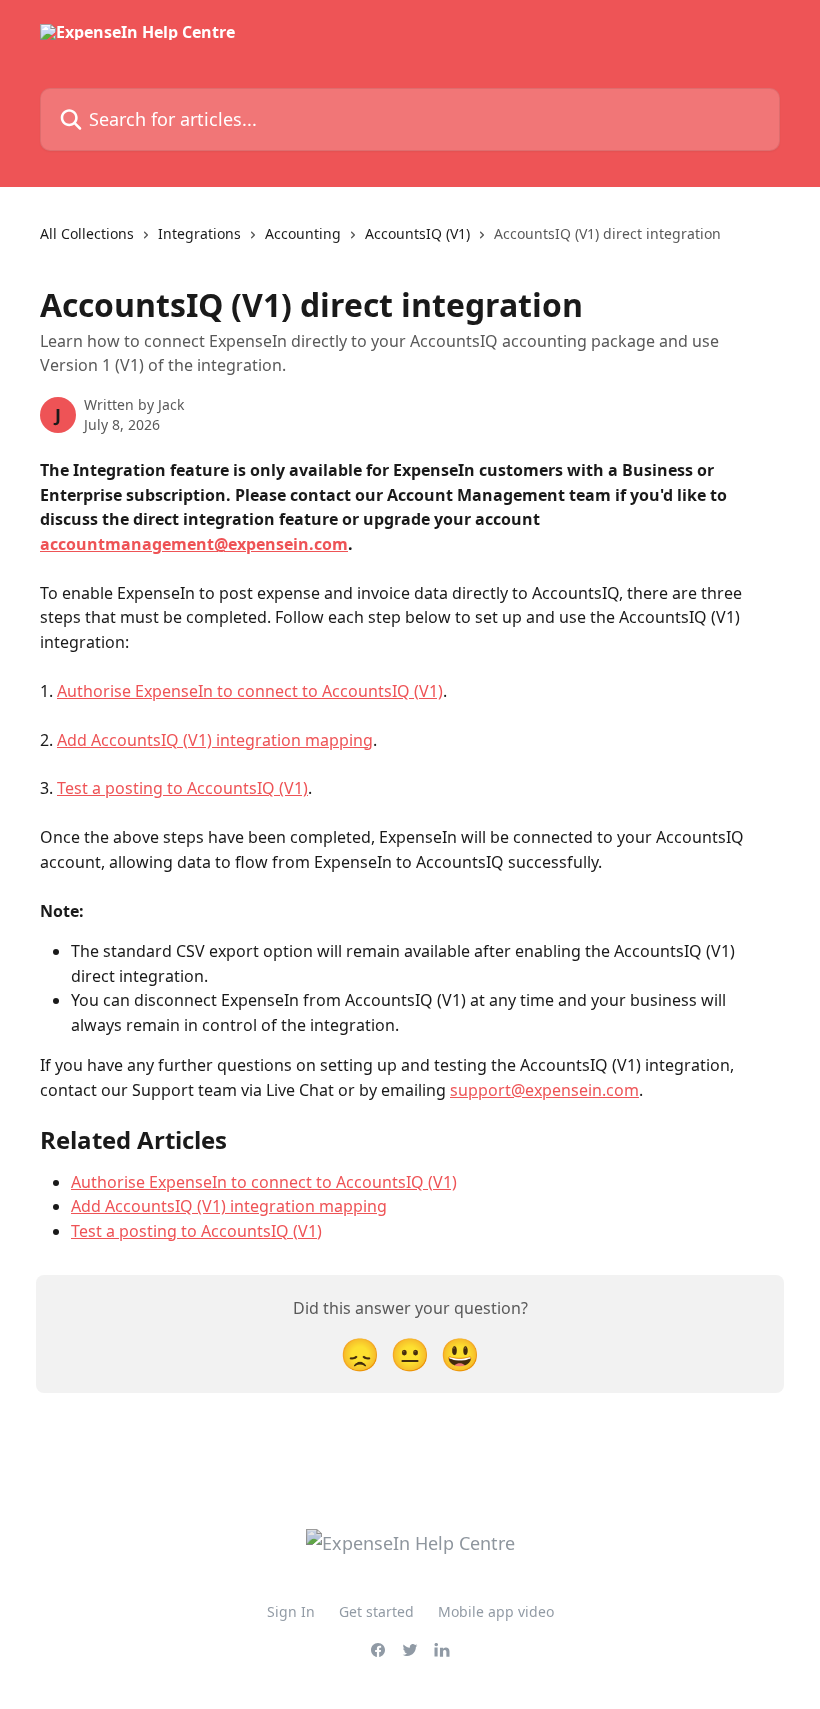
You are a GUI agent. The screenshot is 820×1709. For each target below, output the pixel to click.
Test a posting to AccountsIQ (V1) (182, 788)
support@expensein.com (544, 1090)
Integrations (199, 233)
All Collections (87, 233)
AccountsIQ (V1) (417, 233)
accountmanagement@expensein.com (194, 544)
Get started (376, 1611)
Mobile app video (496, 1611)
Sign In (291, 1611)
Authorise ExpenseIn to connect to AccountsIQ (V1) (250, 691)
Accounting (303, 233)
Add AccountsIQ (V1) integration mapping (215, 740)
